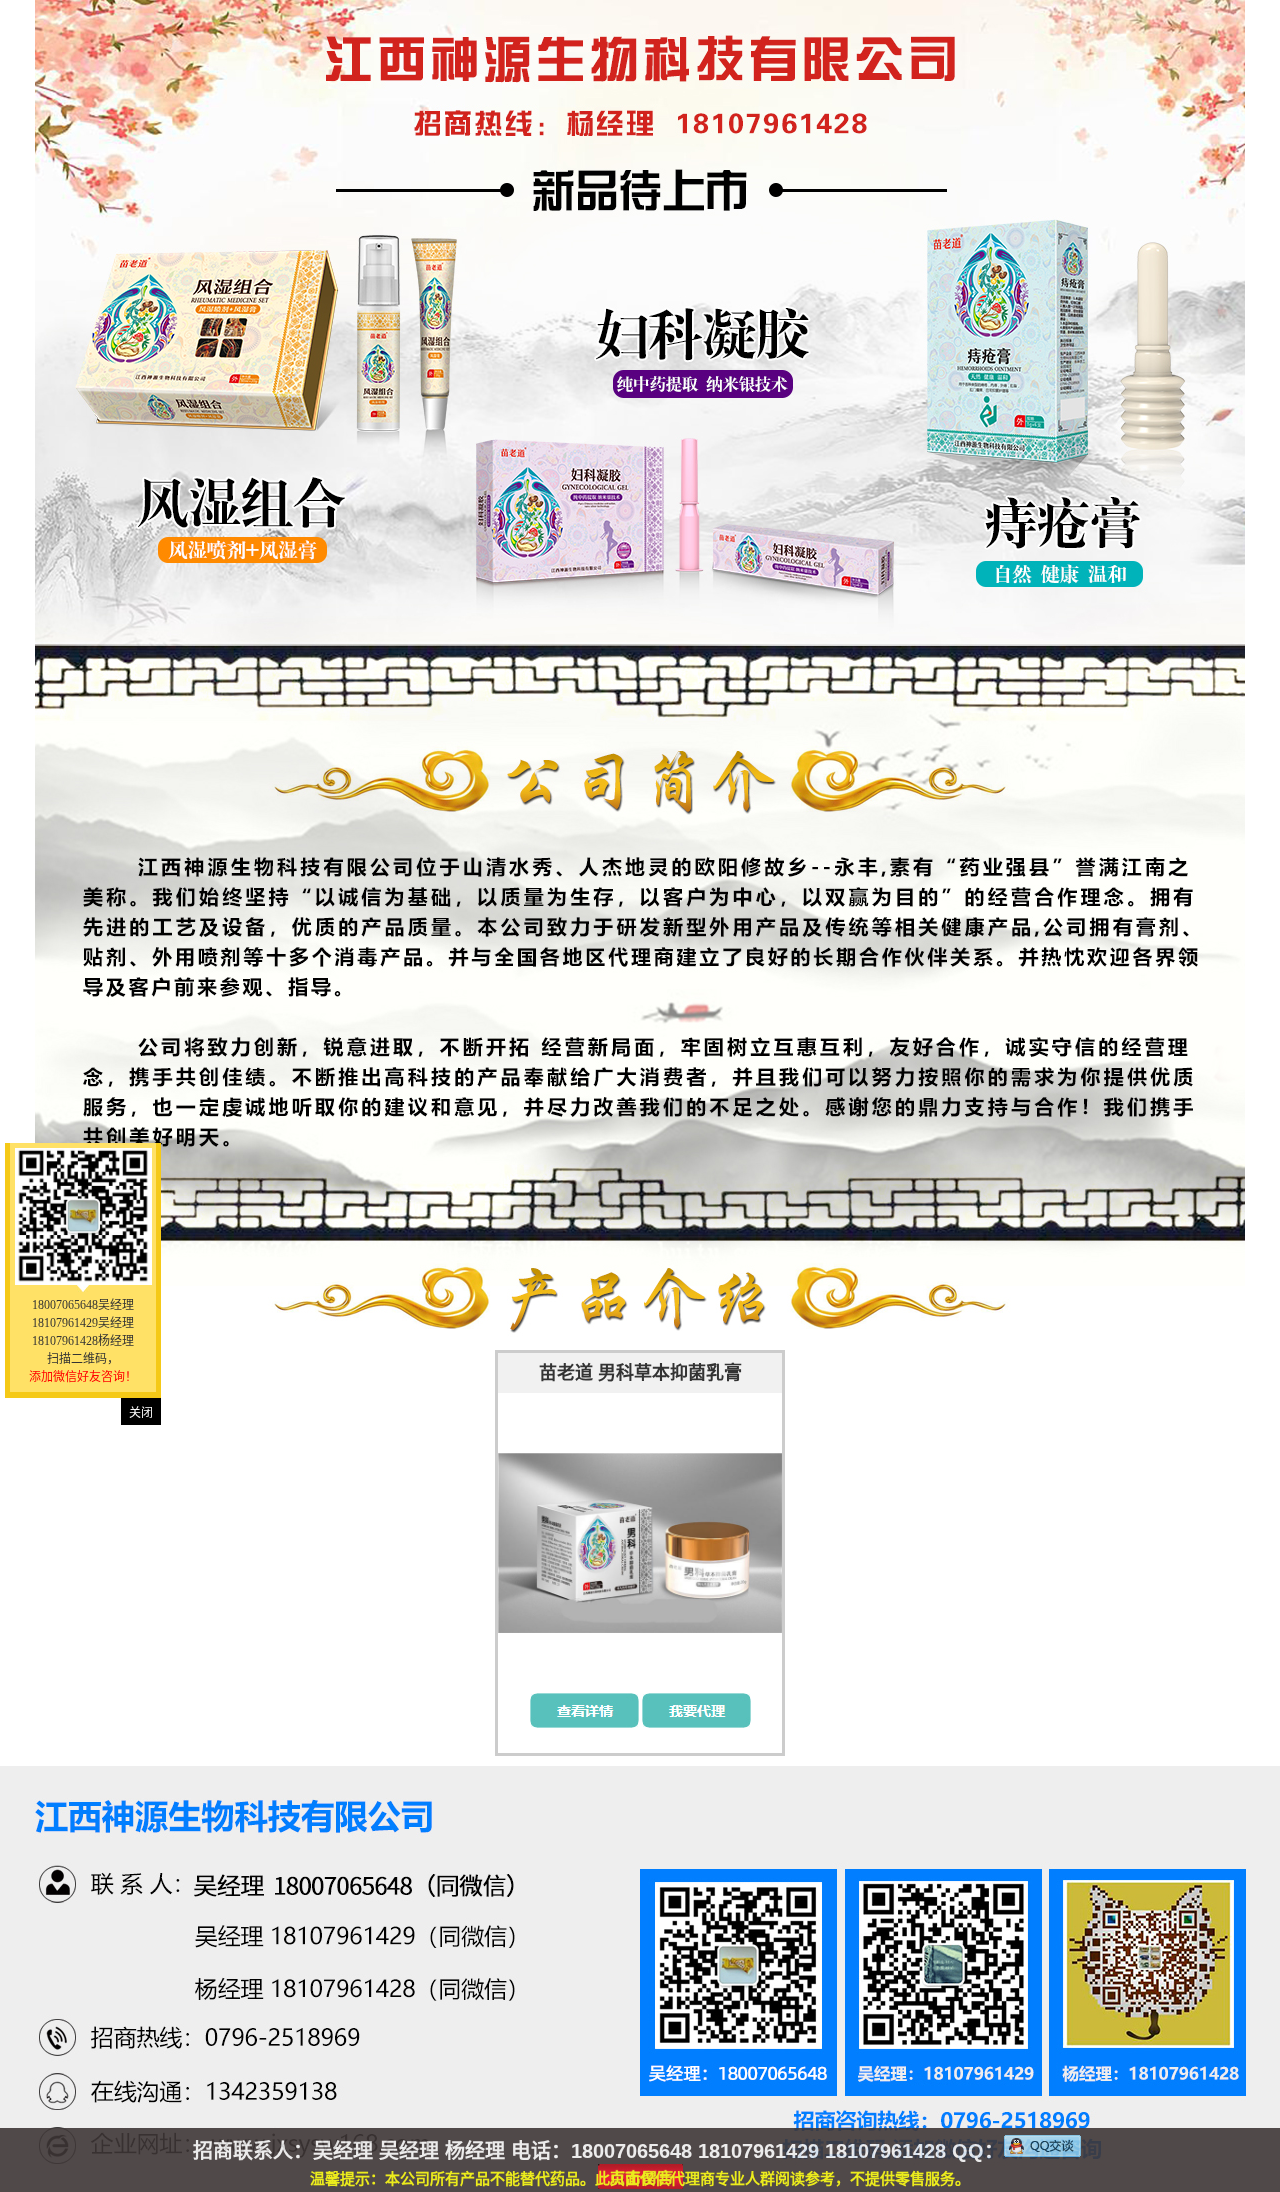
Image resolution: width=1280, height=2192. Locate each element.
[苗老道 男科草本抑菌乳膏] (640, 1543)
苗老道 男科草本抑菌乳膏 (640, 1373)
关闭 (141, 1413)
